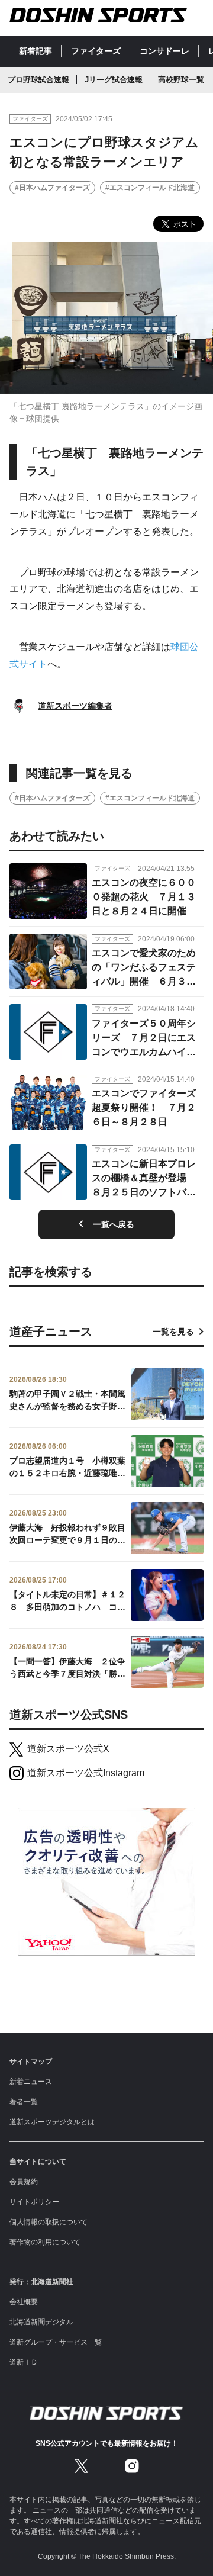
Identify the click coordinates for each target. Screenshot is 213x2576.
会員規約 (24, 2182)
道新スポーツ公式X (68, 1749)
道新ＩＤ (24, 2362)
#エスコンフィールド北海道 (150, 188)
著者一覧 (24, 2102)
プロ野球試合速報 (38, 80)
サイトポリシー (34, 2202)
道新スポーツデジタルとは (52, 2122)
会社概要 (24, 2302)
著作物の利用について (45, 2242)
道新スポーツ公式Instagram (86, 1773)
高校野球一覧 (181, 80)
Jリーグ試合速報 (114, 80)
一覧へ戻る (114, 1224)
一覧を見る (173, 1332)
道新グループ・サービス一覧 (56, 2342)
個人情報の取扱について (49, 2222)
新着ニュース (31, 2082)
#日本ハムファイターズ (52, 188)
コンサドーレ (164, 51)
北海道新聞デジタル (41, 2322)
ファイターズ (96, 51)
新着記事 (35, 51)
